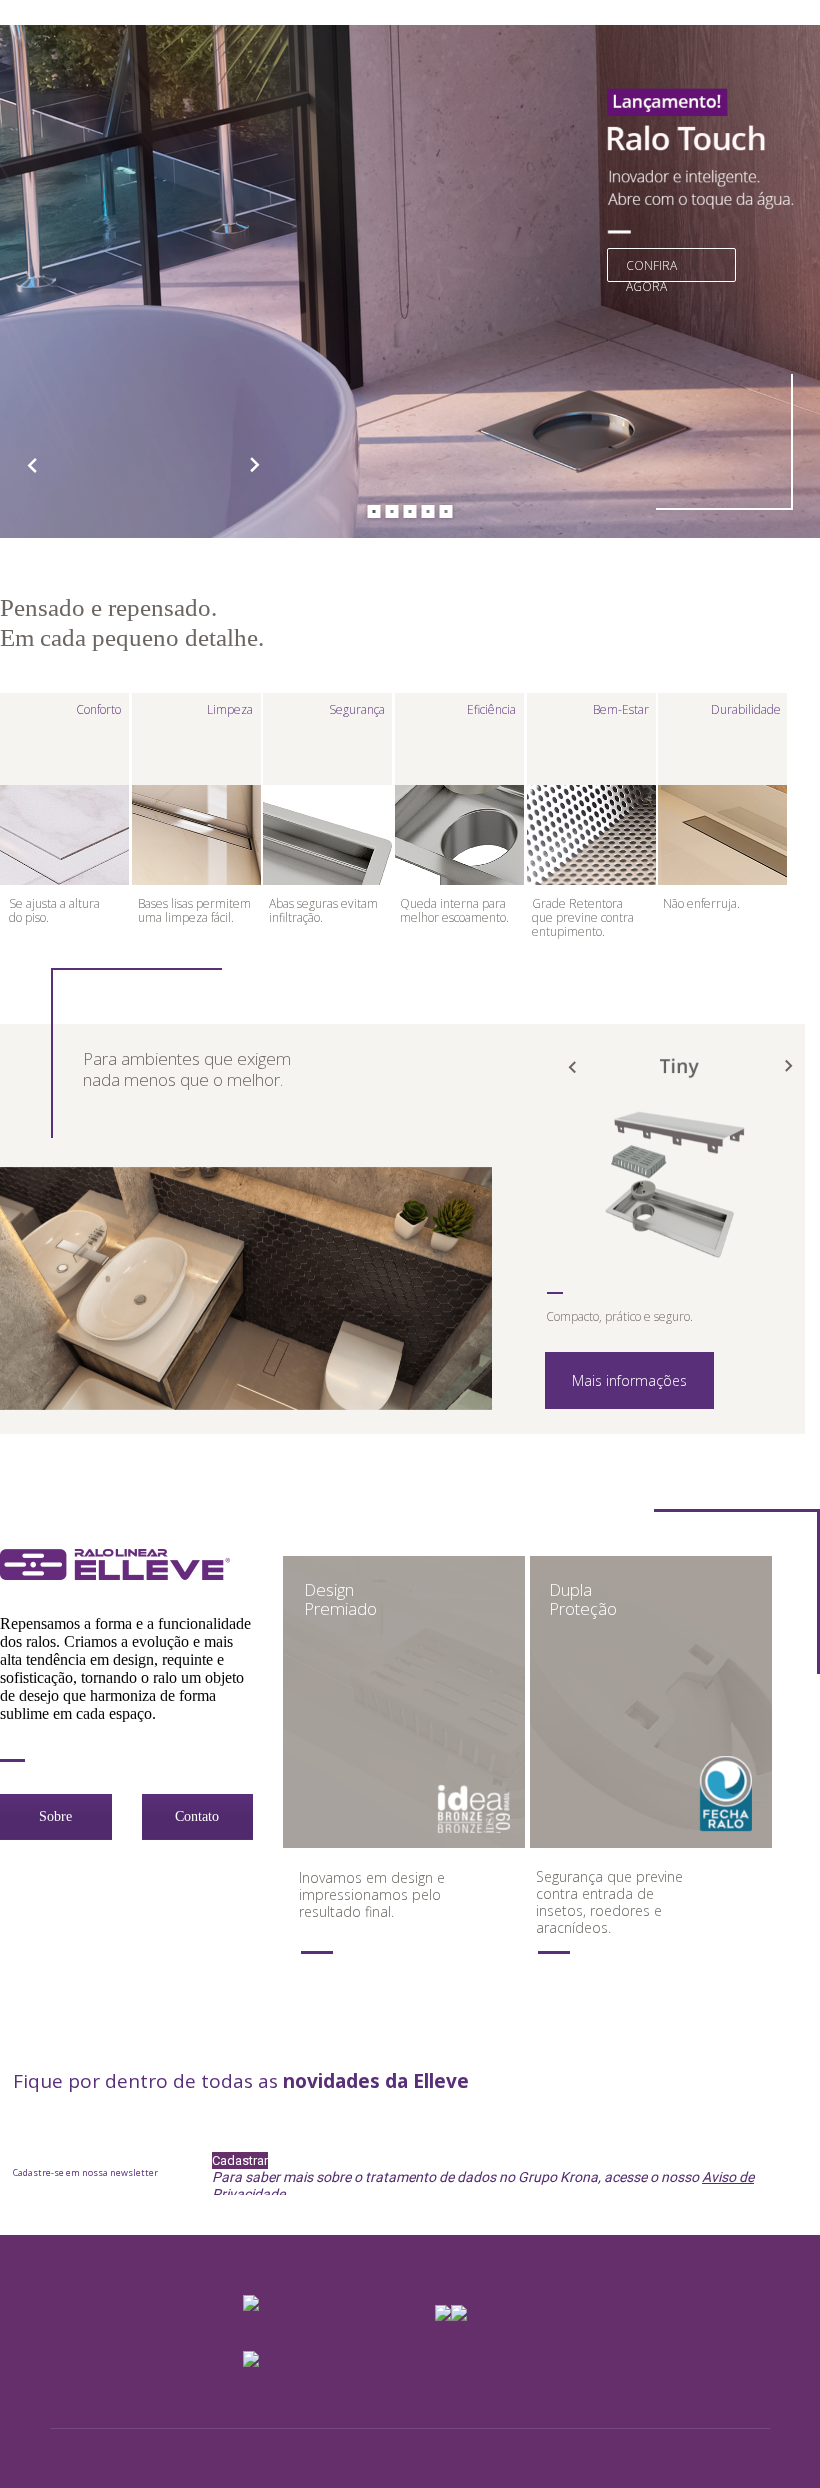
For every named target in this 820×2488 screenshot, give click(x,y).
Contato (197, 1816)
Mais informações (629, 1380)
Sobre (55, 1816)
